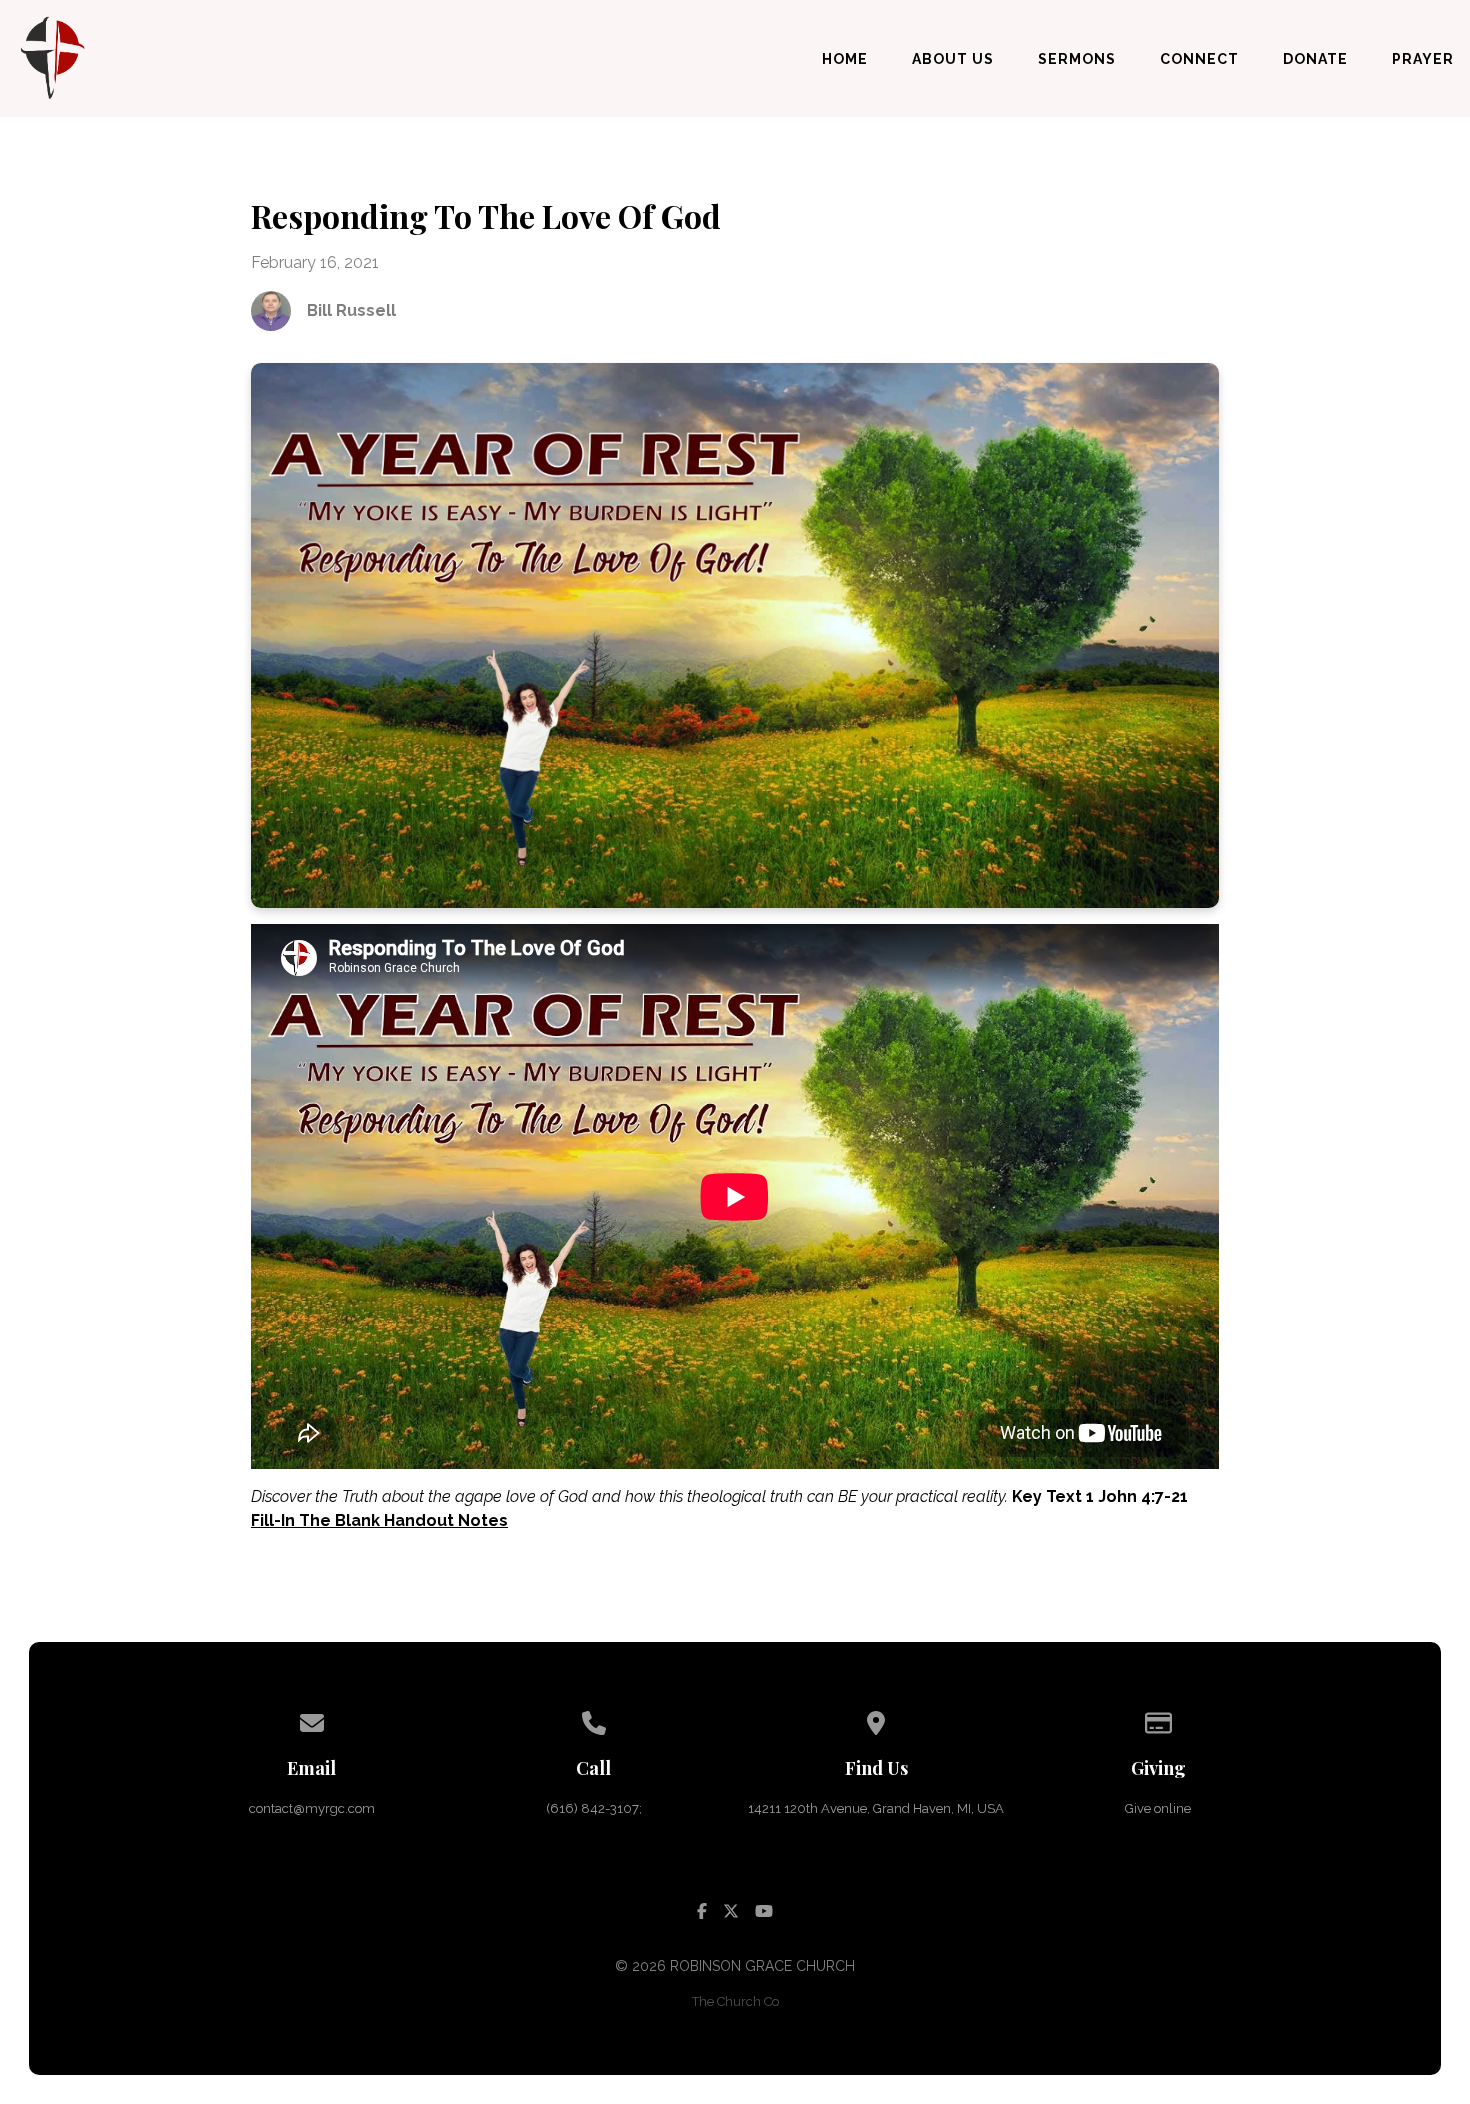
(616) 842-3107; (594, 1808)
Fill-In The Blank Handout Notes (379, 1520)
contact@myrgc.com (312, 1808)
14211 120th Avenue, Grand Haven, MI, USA (876, 1808)
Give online (1158, 1808)
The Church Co (735, 2001)
